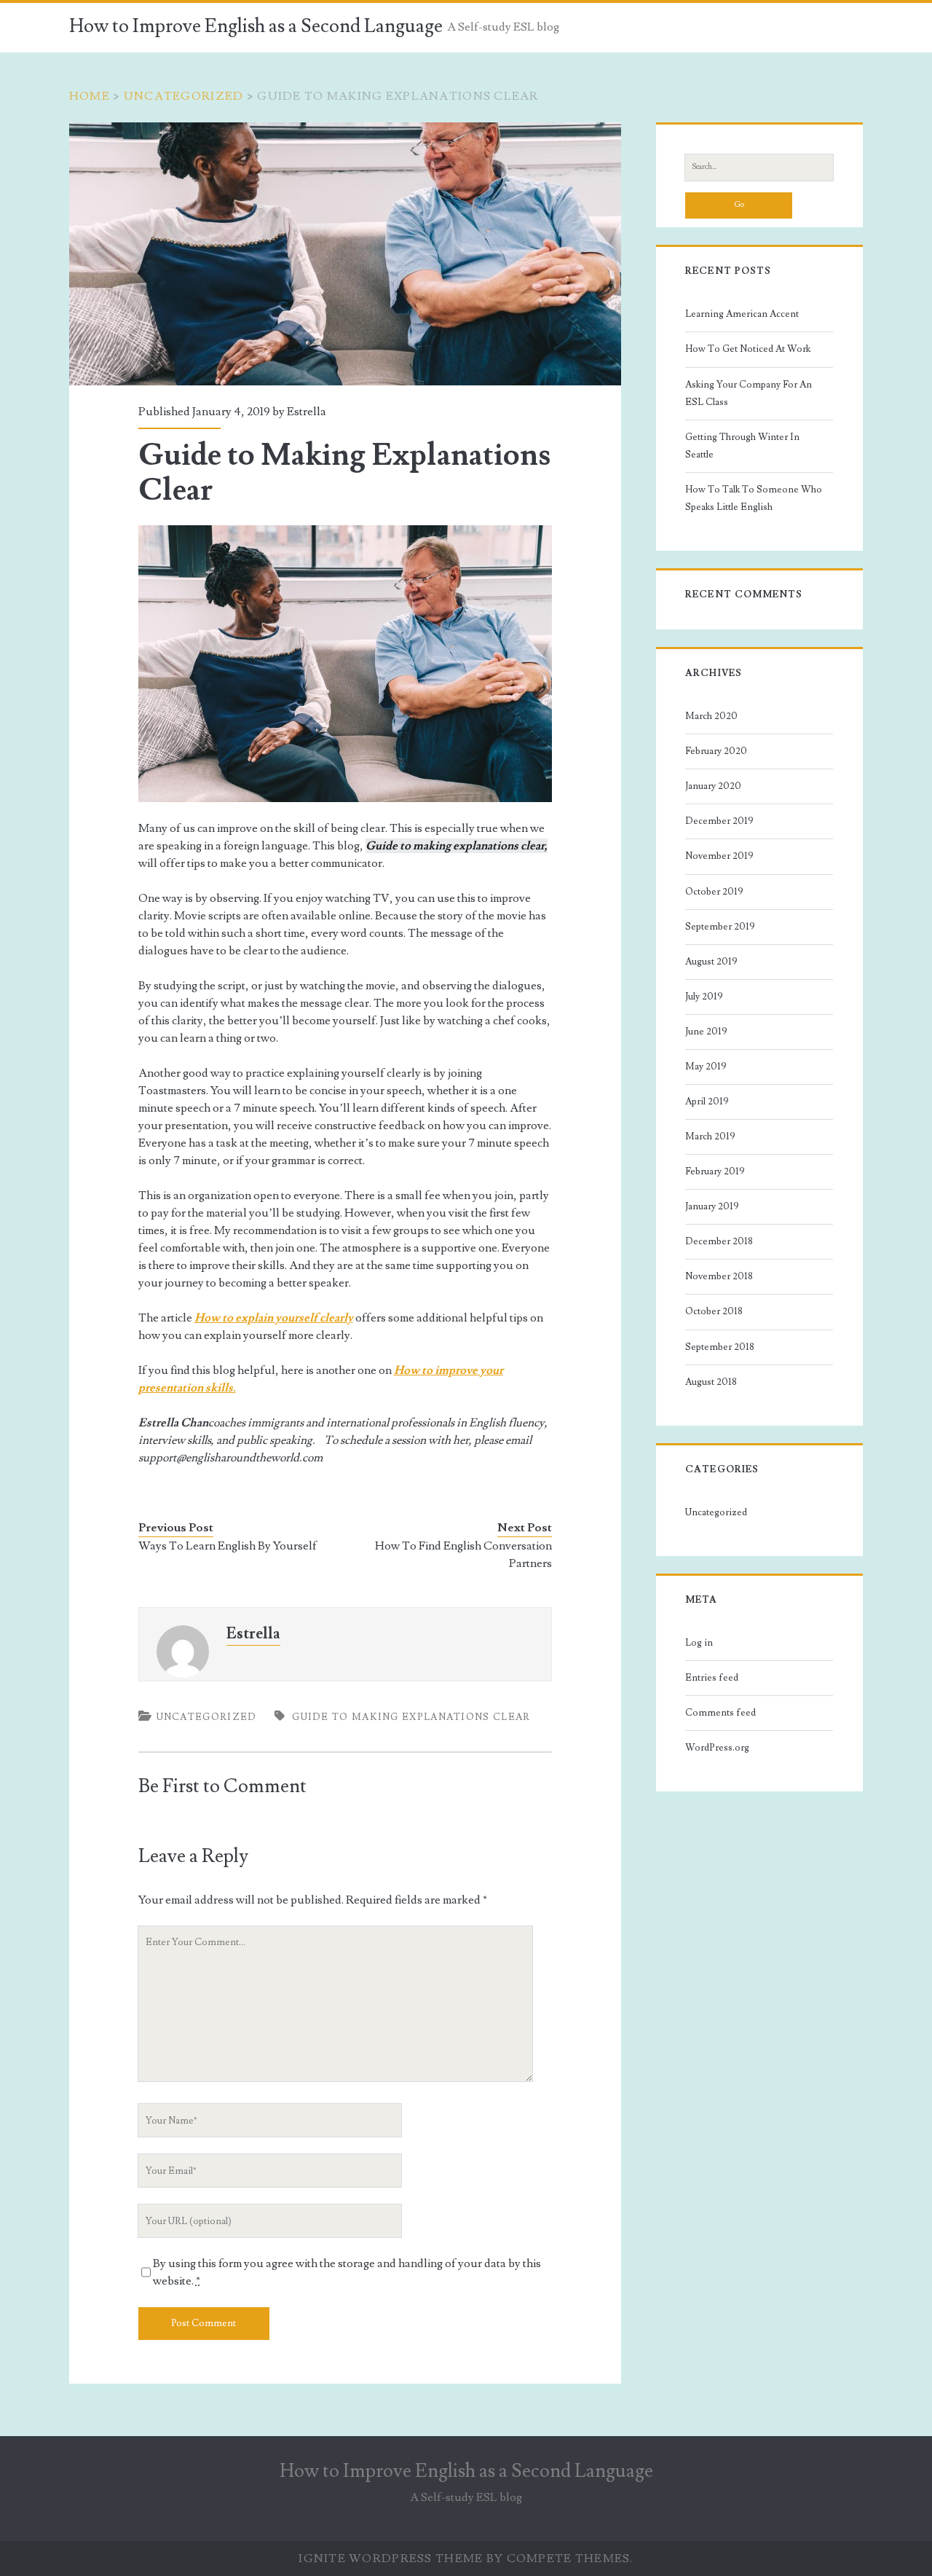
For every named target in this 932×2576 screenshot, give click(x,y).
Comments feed (720, 1713)
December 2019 (719, 821)
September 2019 (720, 927)
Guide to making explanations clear (411, 1717)
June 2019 (706, 1032)
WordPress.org (717, 1748)
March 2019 (710, 1136)
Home (90, 96)
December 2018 (719, 1241)
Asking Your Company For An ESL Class (749, 393)
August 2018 (711, 1382)
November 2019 (719, 856)
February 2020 (716, 751)
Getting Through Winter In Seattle (742, 446)
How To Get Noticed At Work (748, 349)
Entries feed (712, 1678)
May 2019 (706, 1067)
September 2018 (720, 1347)
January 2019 (712, 1206)
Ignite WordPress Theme (391, 2559)
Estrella (307, 412)
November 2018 (719, 1276)
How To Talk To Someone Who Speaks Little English (754, 498)
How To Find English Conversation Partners (463, 1555)
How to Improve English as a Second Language (256, 26)
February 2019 (715, 1171)
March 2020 (711, 716)
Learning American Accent (742, 314)
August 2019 (711, 962)
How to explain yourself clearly (274, 1318)
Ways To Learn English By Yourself (228, 1546)
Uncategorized (184, 96)
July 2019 (704, 997)
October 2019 (714, 892)
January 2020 (713, 786)
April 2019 (707, 1102)
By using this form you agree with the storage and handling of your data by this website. (347, 2272)
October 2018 (714, 1311)
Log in (699, 1643)
